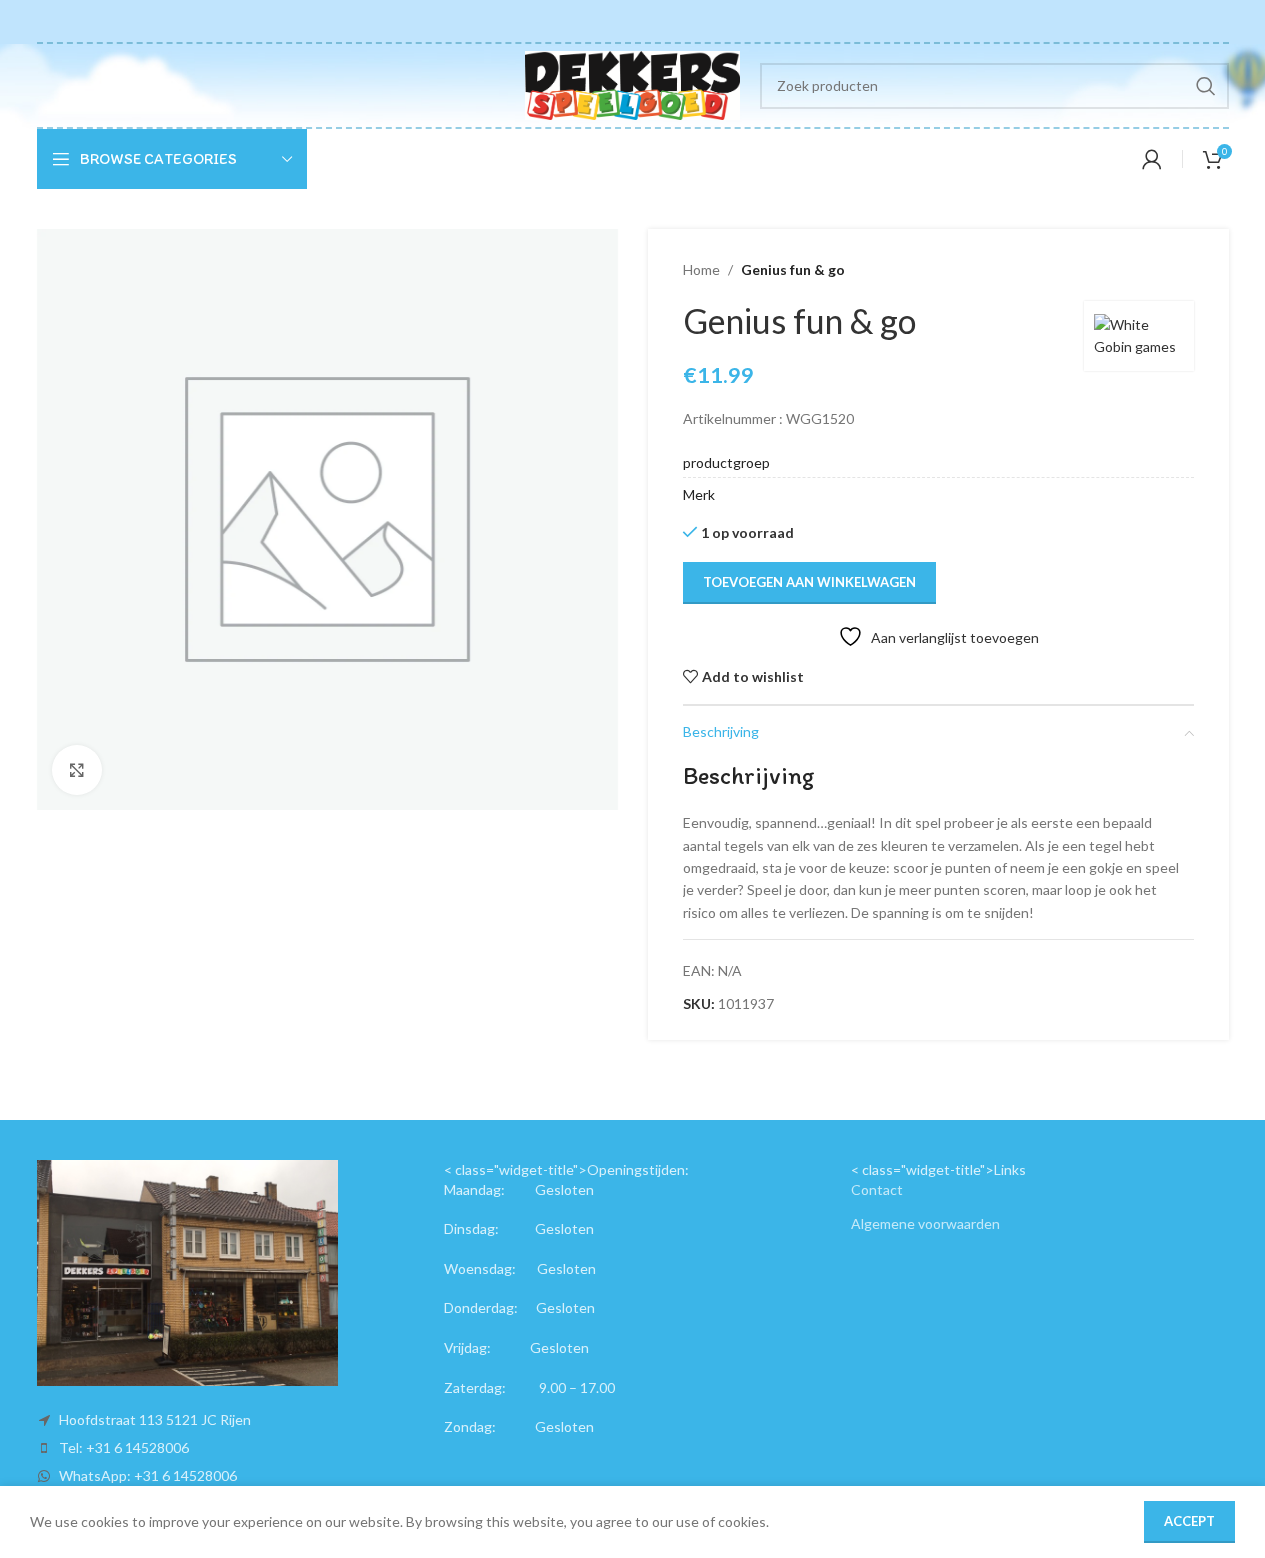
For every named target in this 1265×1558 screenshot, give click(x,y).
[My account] (1152, 159)
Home (701, 269)
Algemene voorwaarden (925, 1223)
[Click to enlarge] (77, 770)
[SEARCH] (1206, 86)
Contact (877, 1189)
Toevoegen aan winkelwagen (809, 582)
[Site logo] (632, 83)
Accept (1189, 1521)
